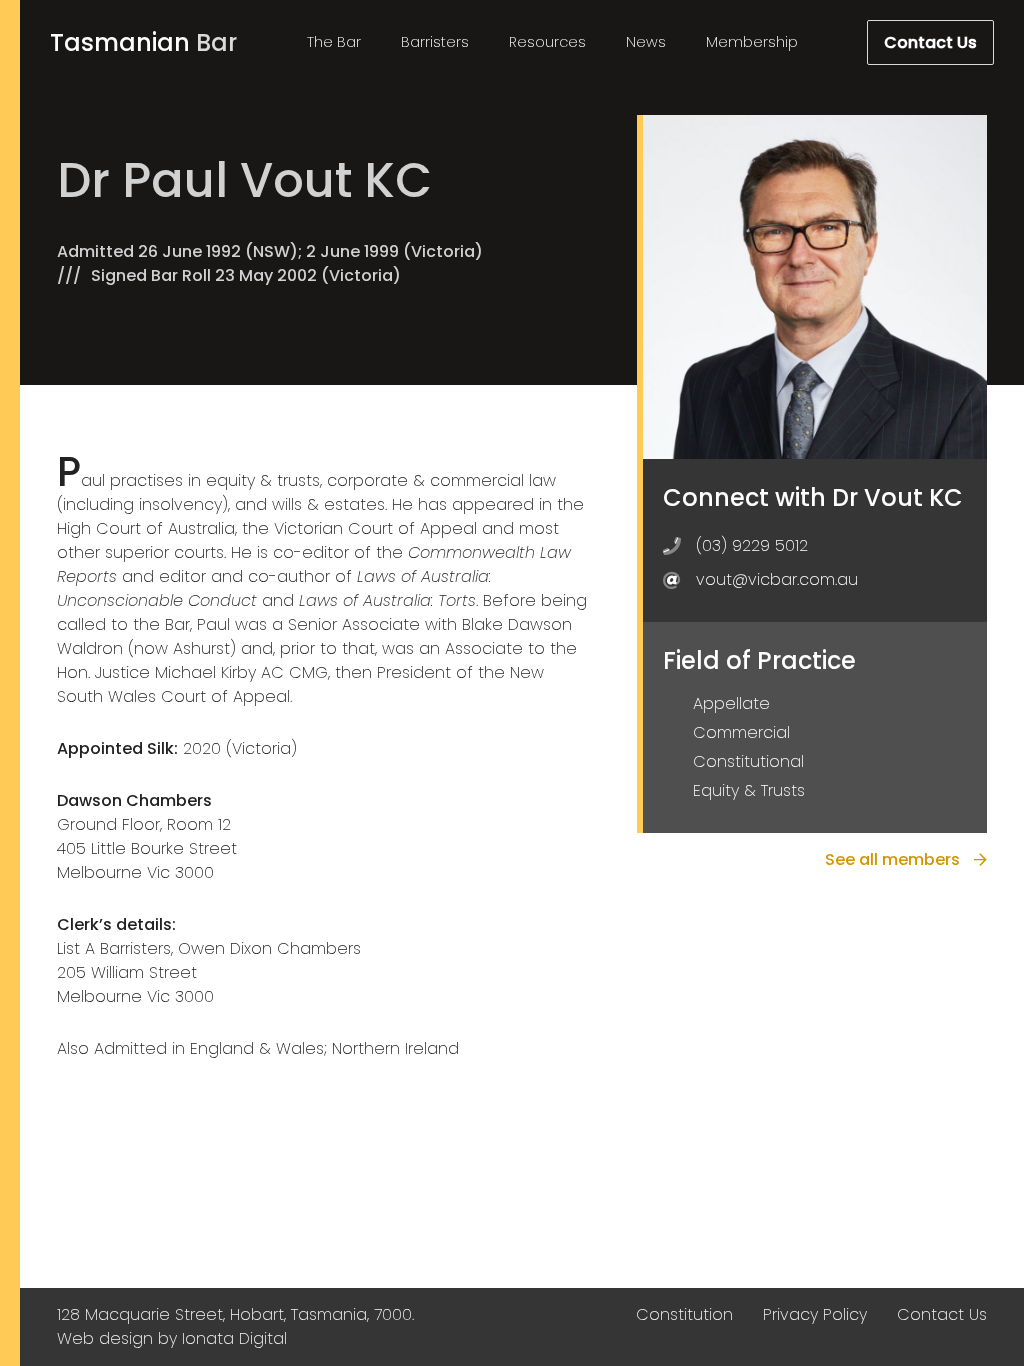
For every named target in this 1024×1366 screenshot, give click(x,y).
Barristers (435, 42)
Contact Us (930, 42)
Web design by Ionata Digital (172, 1338)
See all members (894, 859)
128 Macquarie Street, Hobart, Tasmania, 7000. (235, 1314)
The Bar (334, 42)
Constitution (684, 1314)
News (646, 42)
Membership (752, 42)
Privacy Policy (815, 1314)
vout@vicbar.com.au (777, 579)
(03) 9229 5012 (752, 545)
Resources (547, 42)
